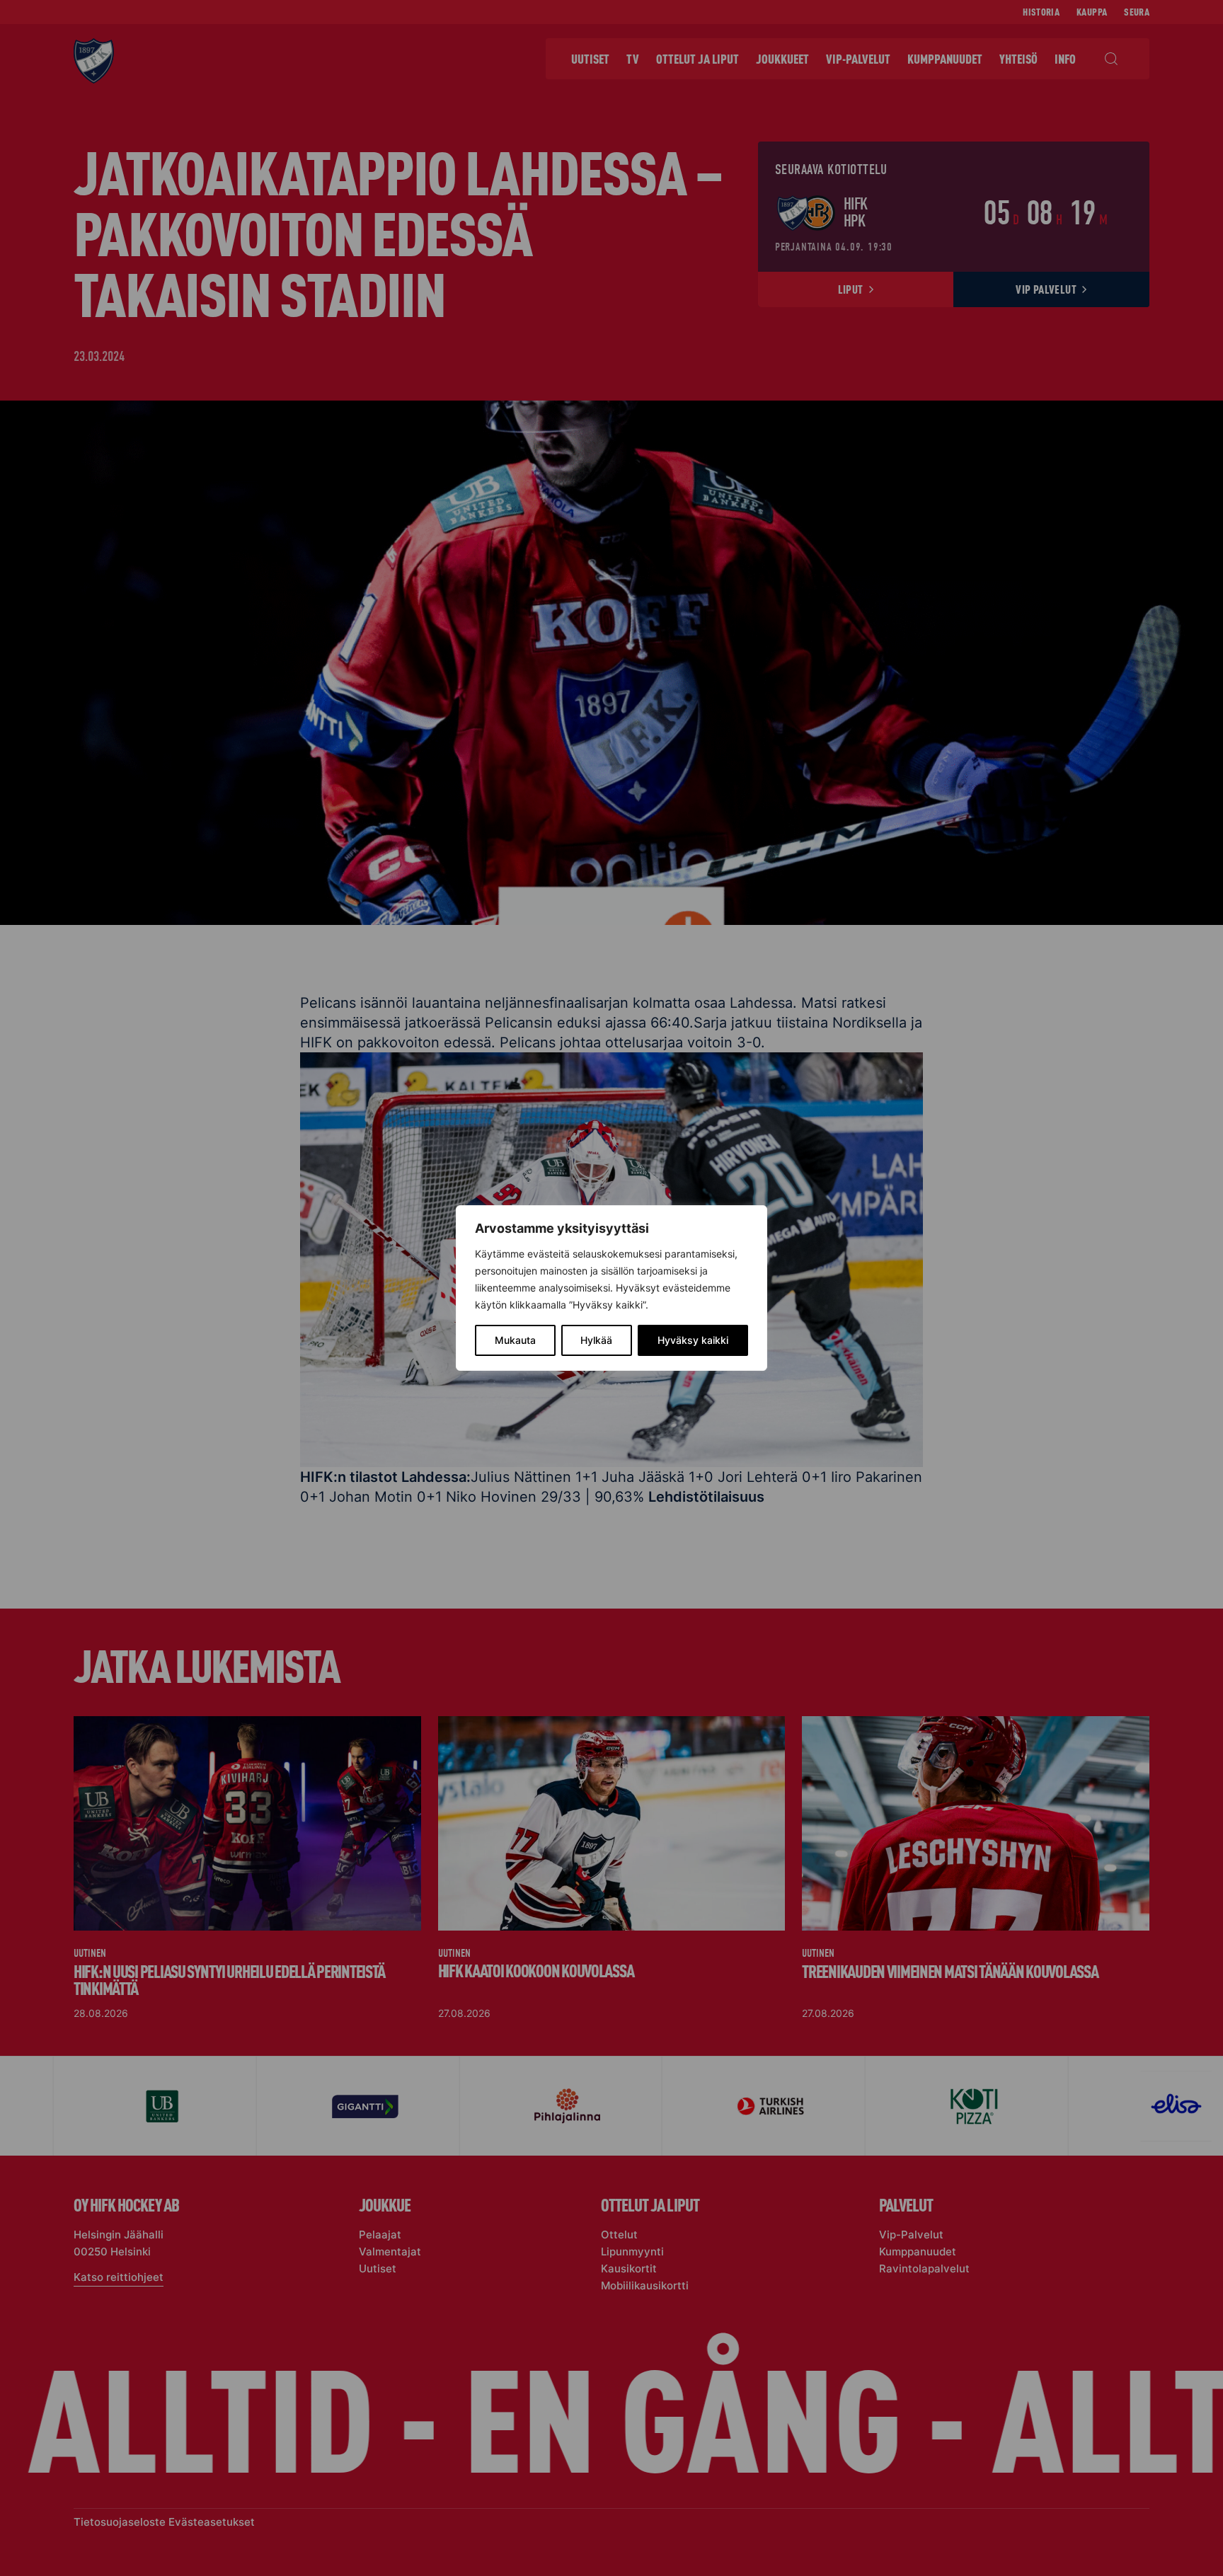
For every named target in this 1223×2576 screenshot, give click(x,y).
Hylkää (596, 1340)
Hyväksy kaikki (693, 1340)
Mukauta (515, 1340)
